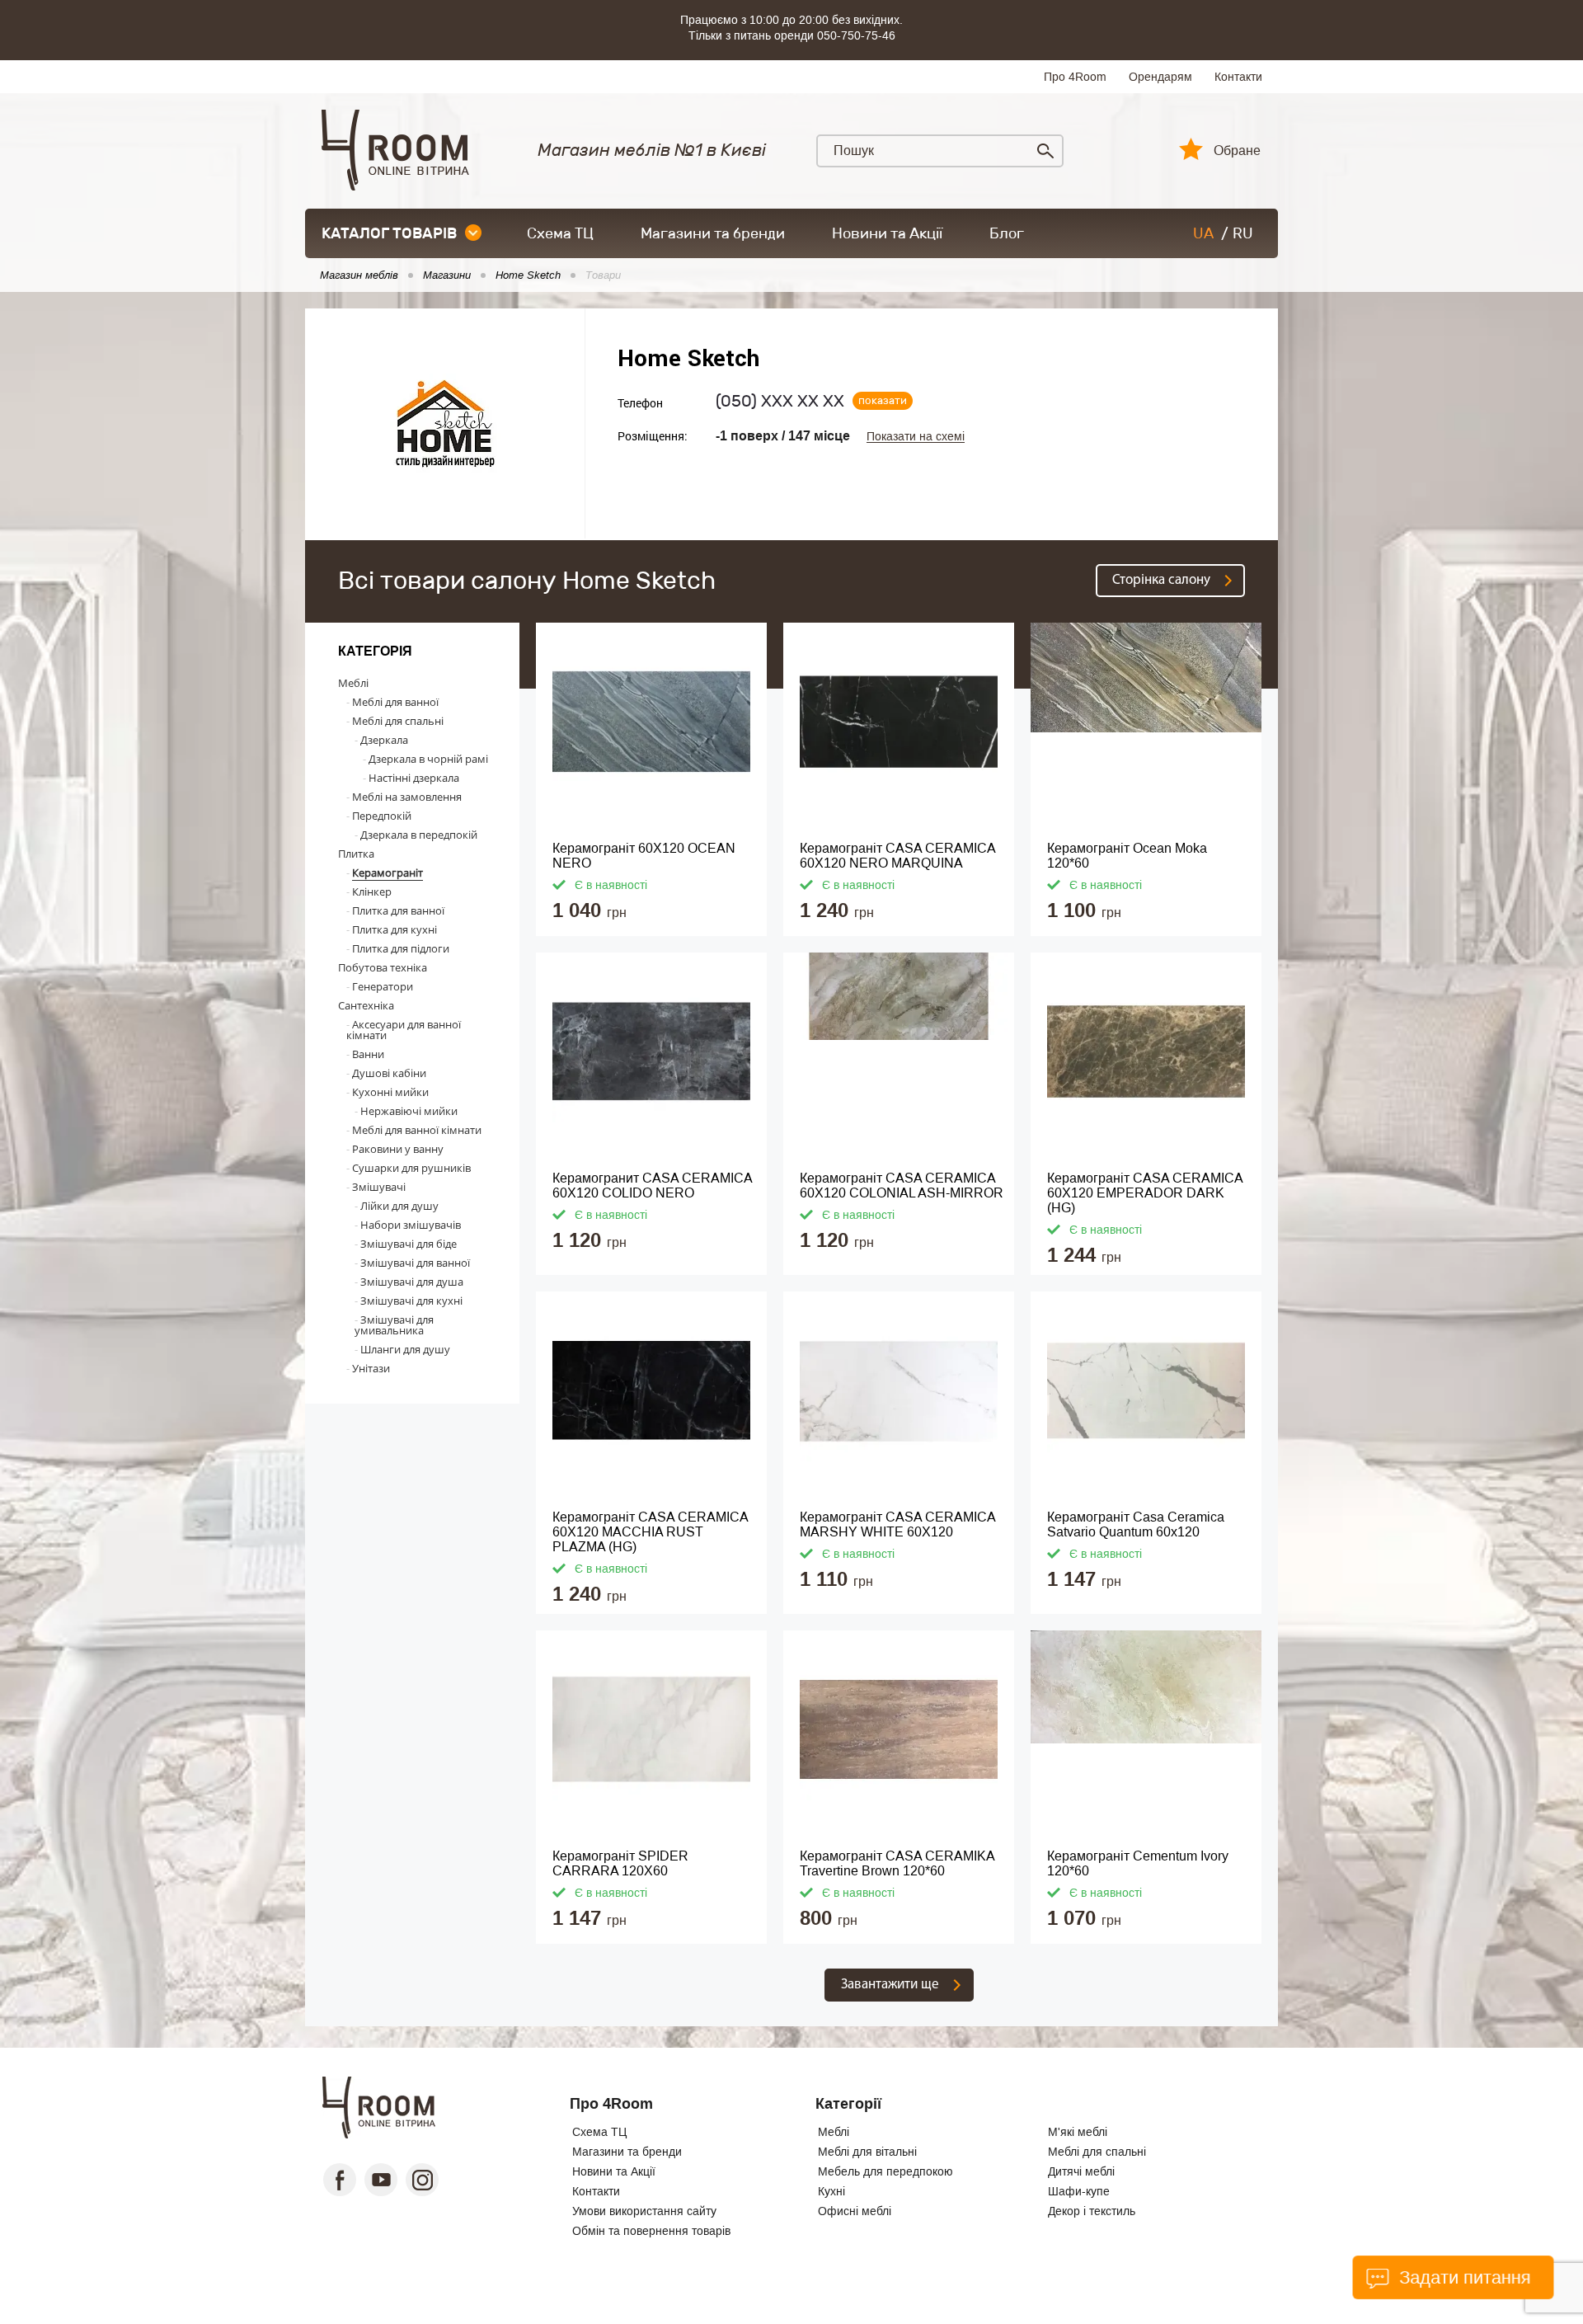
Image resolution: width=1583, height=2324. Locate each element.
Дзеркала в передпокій (419, 835)
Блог (1007, 233)
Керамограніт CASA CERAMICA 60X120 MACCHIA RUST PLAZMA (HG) (651, 1532)
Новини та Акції (887, 233)
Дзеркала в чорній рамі (428, 759)
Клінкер (372, 891)
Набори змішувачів (411, 1225)
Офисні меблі (855, 2211)
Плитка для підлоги (401, 948)
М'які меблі (1078, 2132)
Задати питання (1462, 2277)
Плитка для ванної (398, 910)
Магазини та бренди (713, 233)
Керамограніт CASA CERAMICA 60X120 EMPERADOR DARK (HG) (1145, 1193)
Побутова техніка (383, 967)
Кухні (831, 2191)
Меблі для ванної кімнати (417, 1130)
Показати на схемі (916, 437)
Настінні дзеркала (414, 778)
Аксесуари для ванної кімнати (404, 1030)
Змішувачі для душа (412, 1282)
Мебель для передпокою (885, 2171)
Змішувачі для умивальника (394, 1325)
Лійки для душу (399, 1206)
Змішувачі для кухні (411, 1301)
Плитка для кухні (395, 929)
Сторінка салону (1161, 580)
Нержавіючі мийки (409, 1111)
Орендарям (1160, 77)
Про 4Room (1075, 77)
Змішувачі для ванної (415, 1263)
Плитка (356, 854)
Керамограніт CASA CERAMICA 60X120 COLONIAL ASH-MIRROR (902, 1186)
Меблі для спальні (398, 721)
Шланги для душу (405, 1349)
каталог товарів (389, 233)
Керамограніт (388, 873)
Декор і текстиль (1092, 2211)
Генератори (383, 986)
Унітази (371, 1368)
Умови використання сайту (644, 2211)
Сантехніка (366, 1005)
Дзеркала (384, 740)
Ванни (368, 1054)
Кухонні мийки (390, 1092)
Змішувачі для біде (409, 1244)
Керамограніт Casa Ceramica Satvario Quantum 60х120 (1136, 1524)
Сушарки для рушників (411, 1168)
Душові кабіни (389, 1073)
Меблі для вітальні (867, 2152)
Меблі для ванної (395, 702)
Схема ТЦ (560, 233)
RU (1243, 233)
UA (1203, 233)
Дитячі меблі (1081, 2171)
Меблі (353, 683)
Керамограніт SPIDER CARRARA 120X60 (620, 1863)
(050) (780, 401)
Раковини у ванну (398, 1149)
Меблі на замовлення (407, 797)
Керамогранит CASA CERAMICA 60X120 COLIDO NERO (653, 1186)
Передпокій (382, 816)
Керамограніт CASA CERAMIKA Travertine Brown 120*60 (897, 1863)
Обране (1237, 151)
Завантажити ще (890, 1985)
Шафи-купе (1079, 2191)
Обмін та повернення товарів (651, 2231)
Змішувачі (379, 1187)
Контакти (1238, 77)
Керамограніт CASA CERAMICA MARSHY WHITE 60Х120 (898, 1524)
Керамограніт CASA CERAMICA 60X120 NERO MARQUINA (898, 856)
